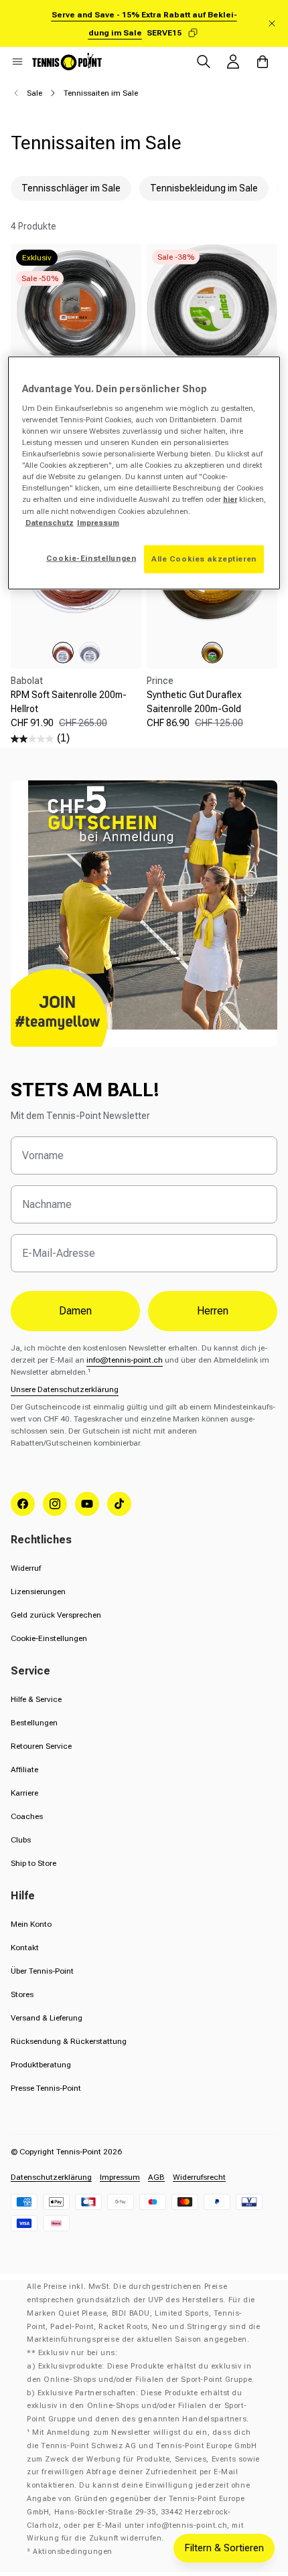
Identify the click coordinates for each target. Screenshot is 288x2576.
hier (230, 499)
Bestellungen (34, 1723)
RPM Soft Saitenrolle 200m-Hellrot (69, 702)
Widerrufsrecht (199, 2177)
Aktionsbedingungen (73, 2552)
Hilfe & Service (36, 1699)
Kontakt (25, 1948)
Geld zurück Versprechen (56, 1615)
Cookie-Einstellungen (49, 1638)
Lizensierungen (38, 1592)
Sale (34, 93)
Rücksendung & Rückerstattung (69, 2041)
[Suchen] (204, 62)
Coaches (27, 1816)
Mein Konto (31, 1924)
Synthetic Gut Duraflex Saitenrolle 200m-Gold (194, 702)
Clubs (21, 1840)
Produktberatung (41, 2065)
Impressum (120, 2177)
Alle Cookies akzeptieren (204, 558)
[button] (17, 62)
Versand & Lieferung (47, 2018)
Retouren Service (41, 1746)
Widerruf (26, 1568)
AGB (156, 2177)
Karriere (24, 1793)
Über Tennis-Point (42, 1971)
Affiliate (24, 1770)
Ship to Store (33, 1863)
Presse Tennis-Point (46, 2088)
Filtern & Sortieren (224, 2548)
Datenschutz (50, 522)
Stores (22, 1994)
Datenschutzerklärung (51, 2177)
